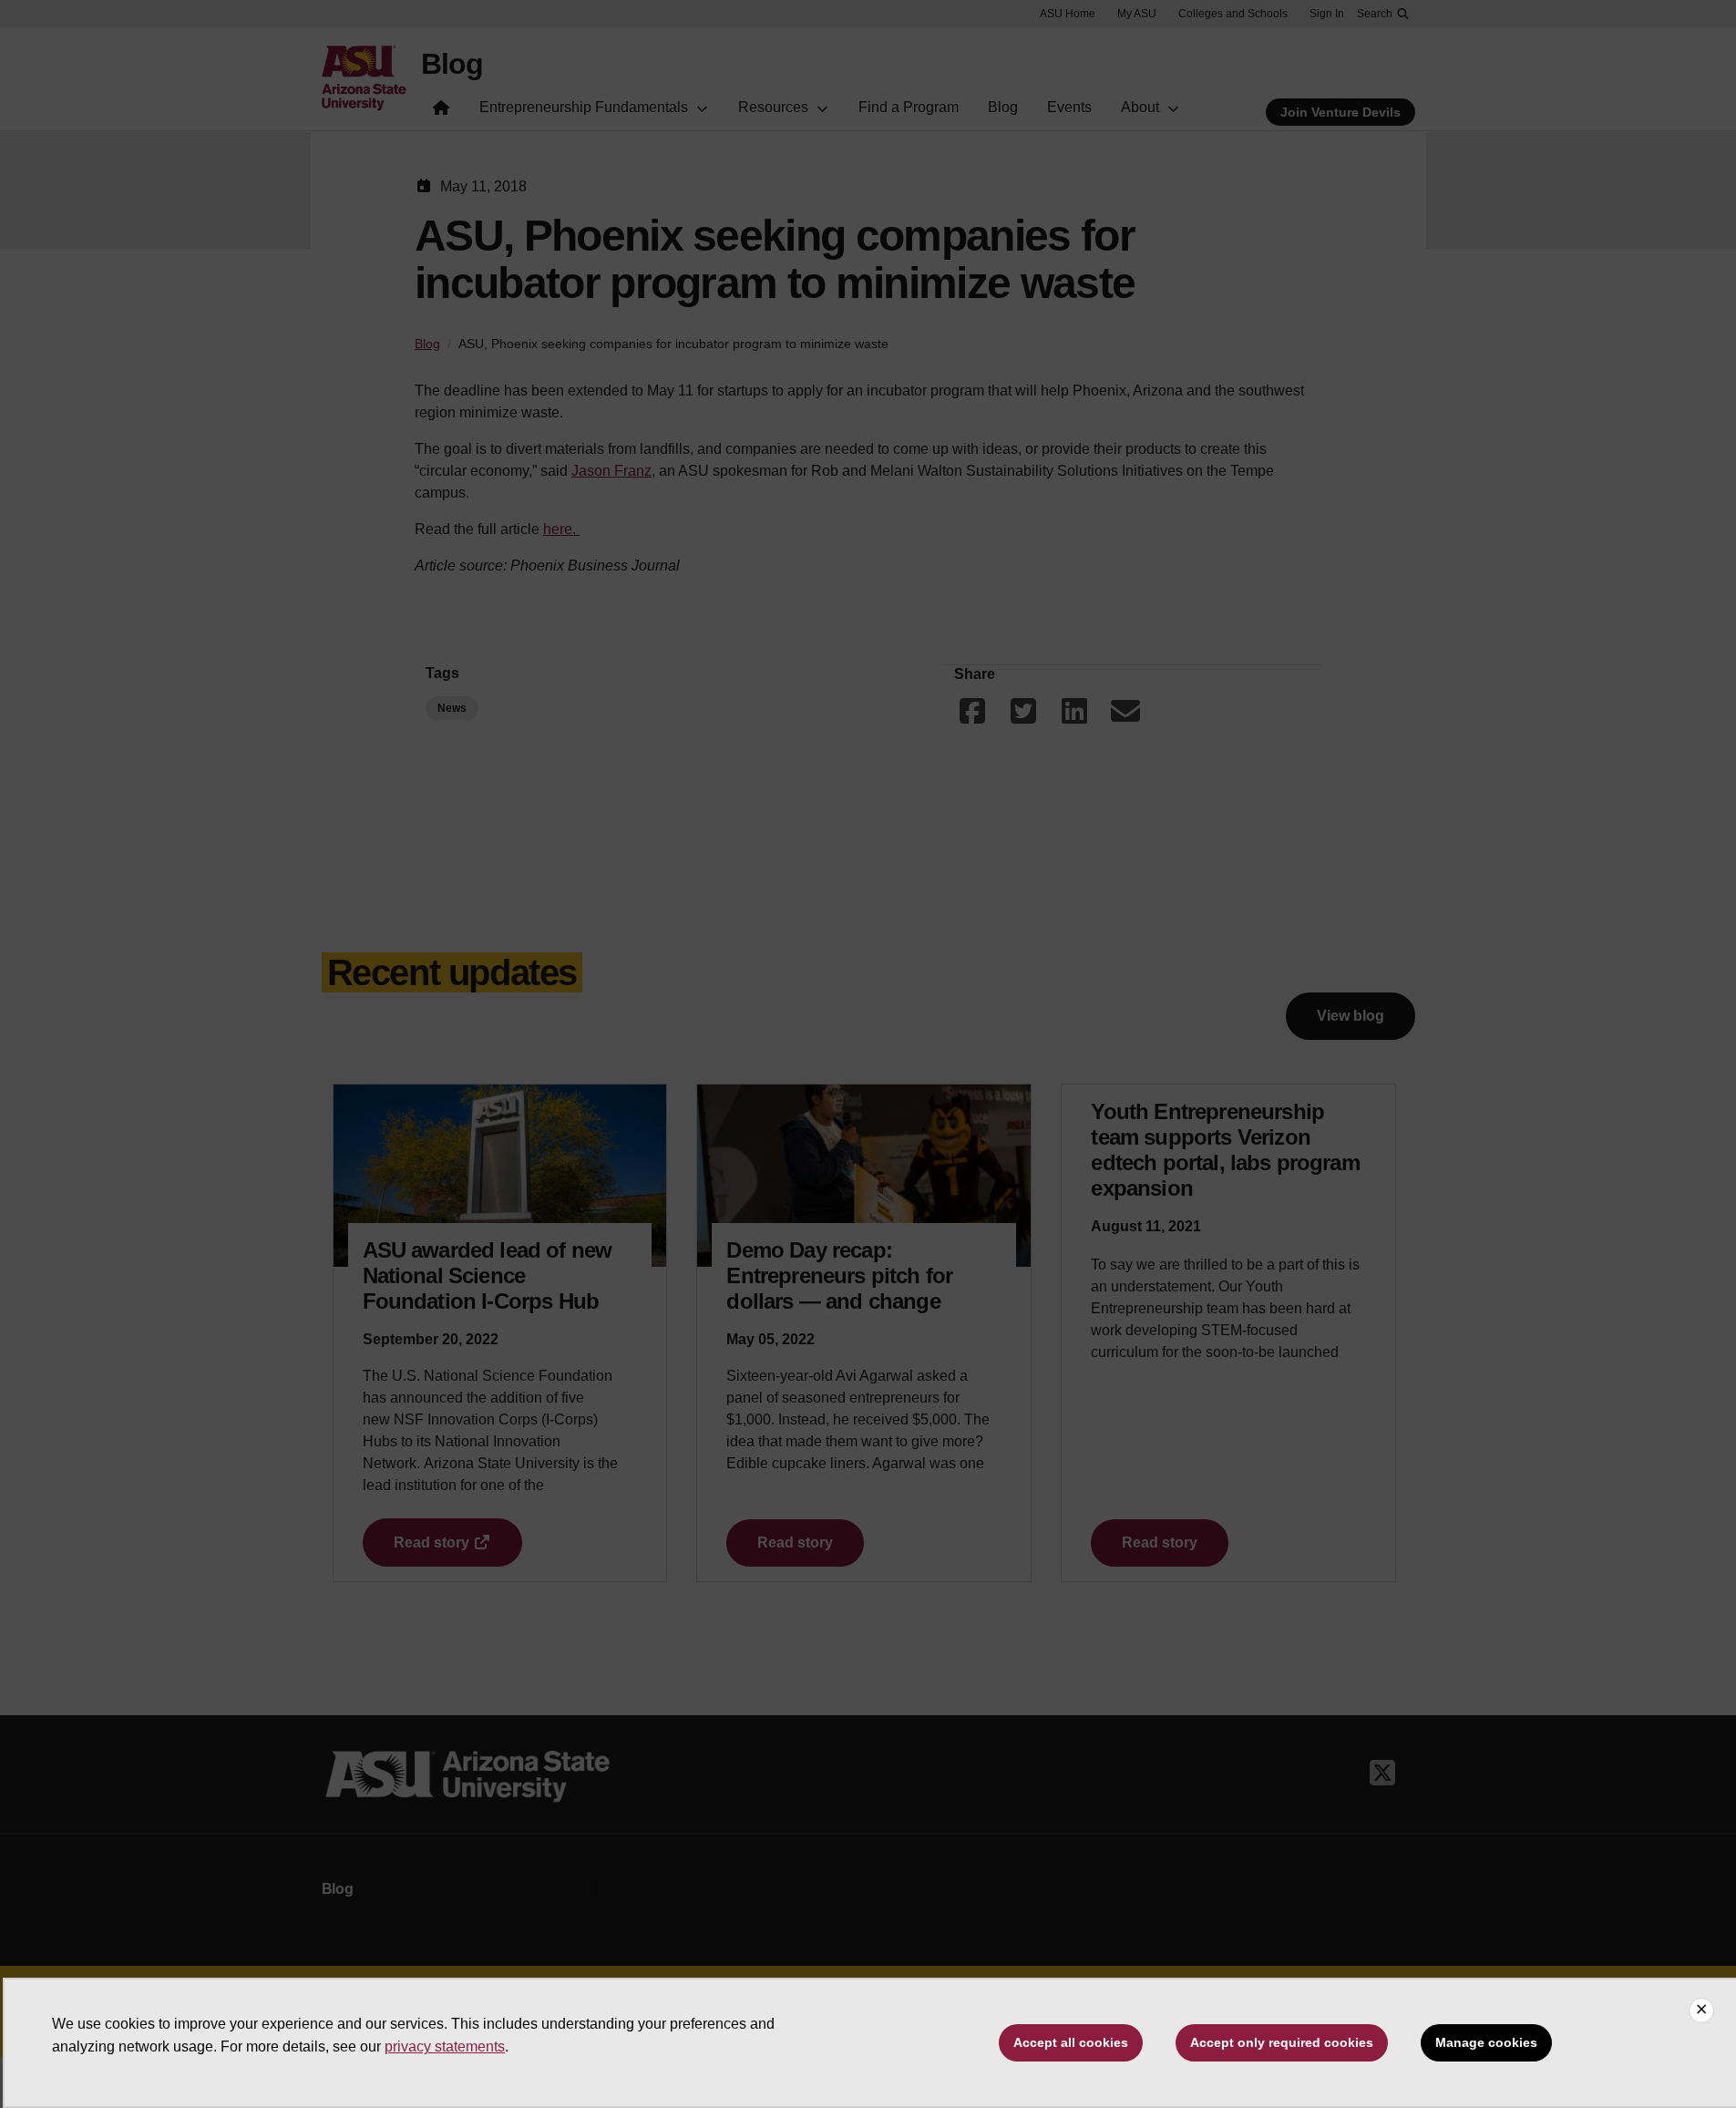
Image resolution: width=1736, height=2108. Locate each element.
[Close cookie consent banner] (1701, 2010)
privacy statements (445, 2046)
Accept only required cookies (1282, 2042)
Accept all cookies (1071, 2042)
